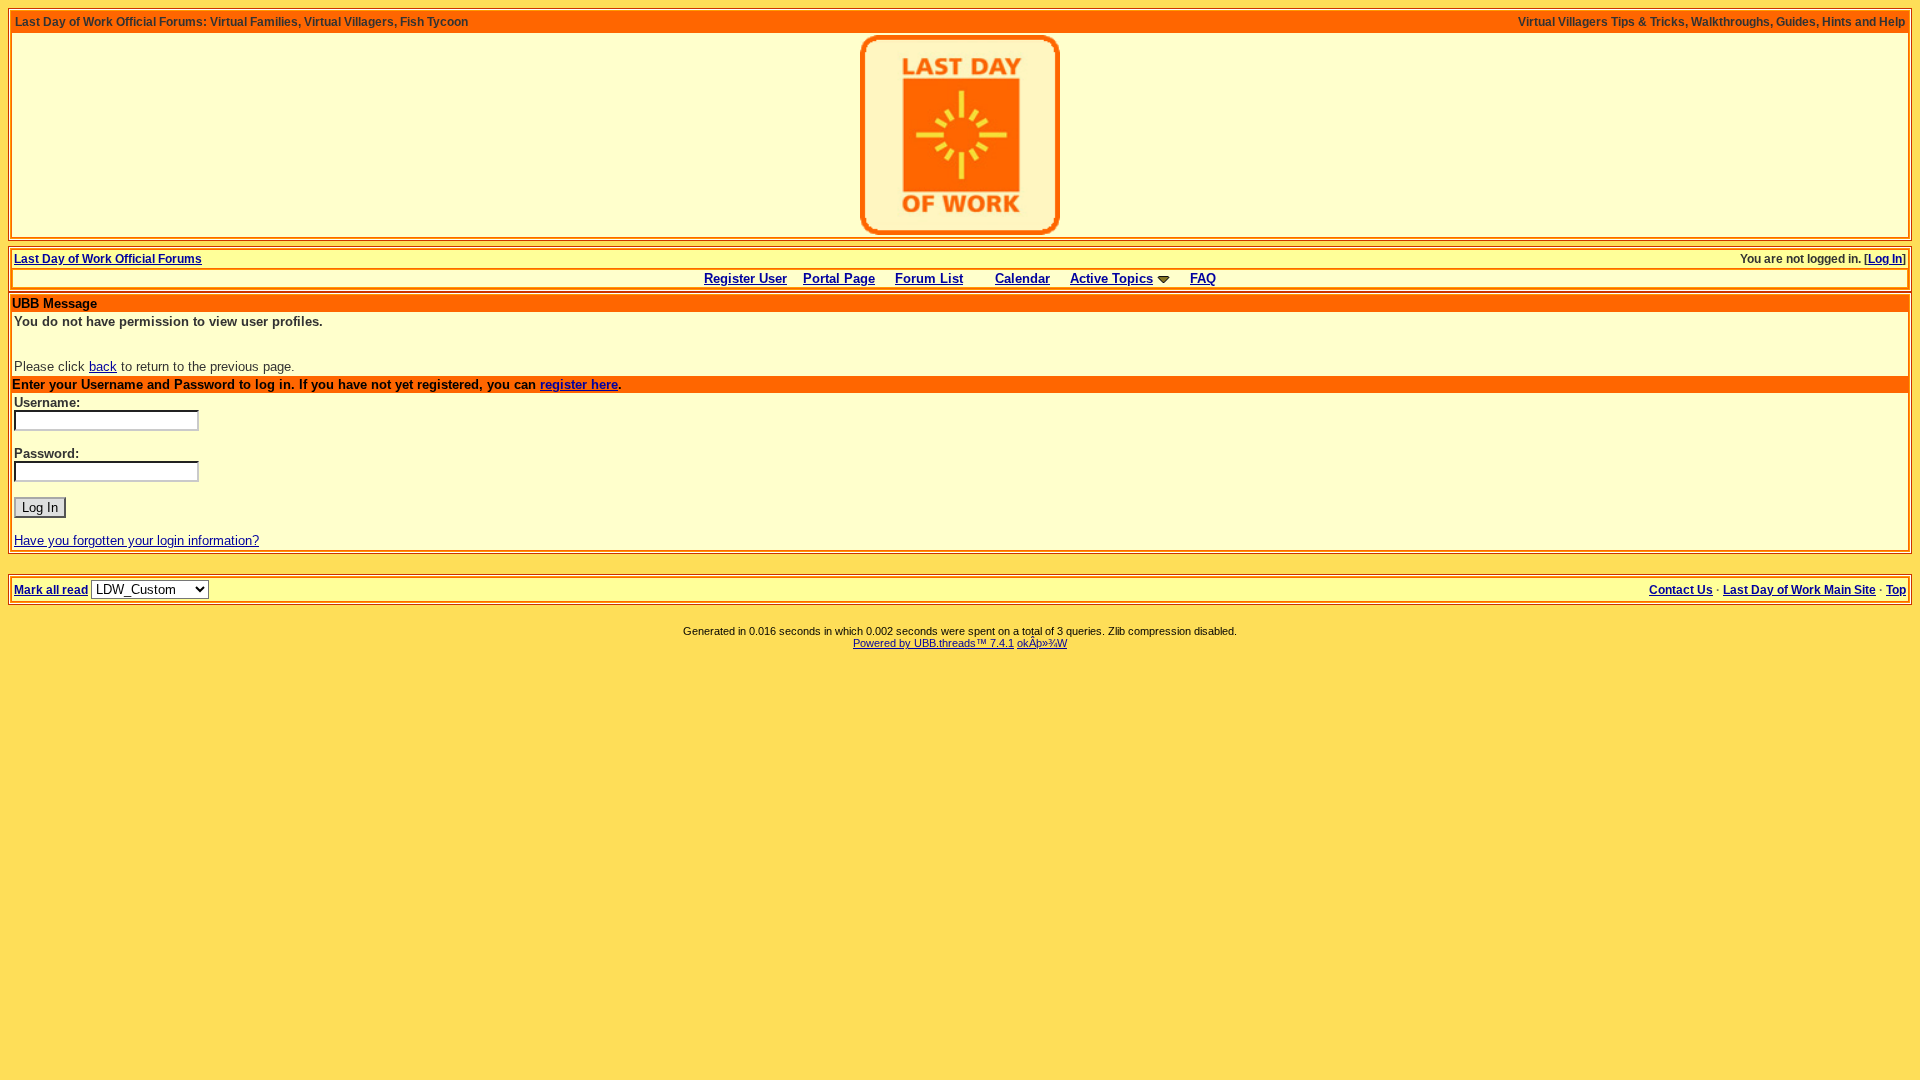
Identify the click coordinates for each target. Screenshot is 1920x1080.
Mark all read (51, 590)
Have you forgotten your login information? (136, 540)
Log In (1885, 259)
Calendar (1022, 278)
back (103, 366)
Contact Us (1681, 590)
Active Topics (1111, 278)
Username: (47, 402)
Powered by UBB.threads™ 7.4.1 (933, 643)
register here (579, 384)
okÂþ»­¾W (1042, 643)
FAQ (1203, 278)
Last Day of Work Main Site (1799, 590)
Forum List (929, 278)
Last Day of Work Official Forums (108, 259)
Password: (46, 453)
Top (1896, 590)
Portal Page (839, 278)
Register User (745, 278)
